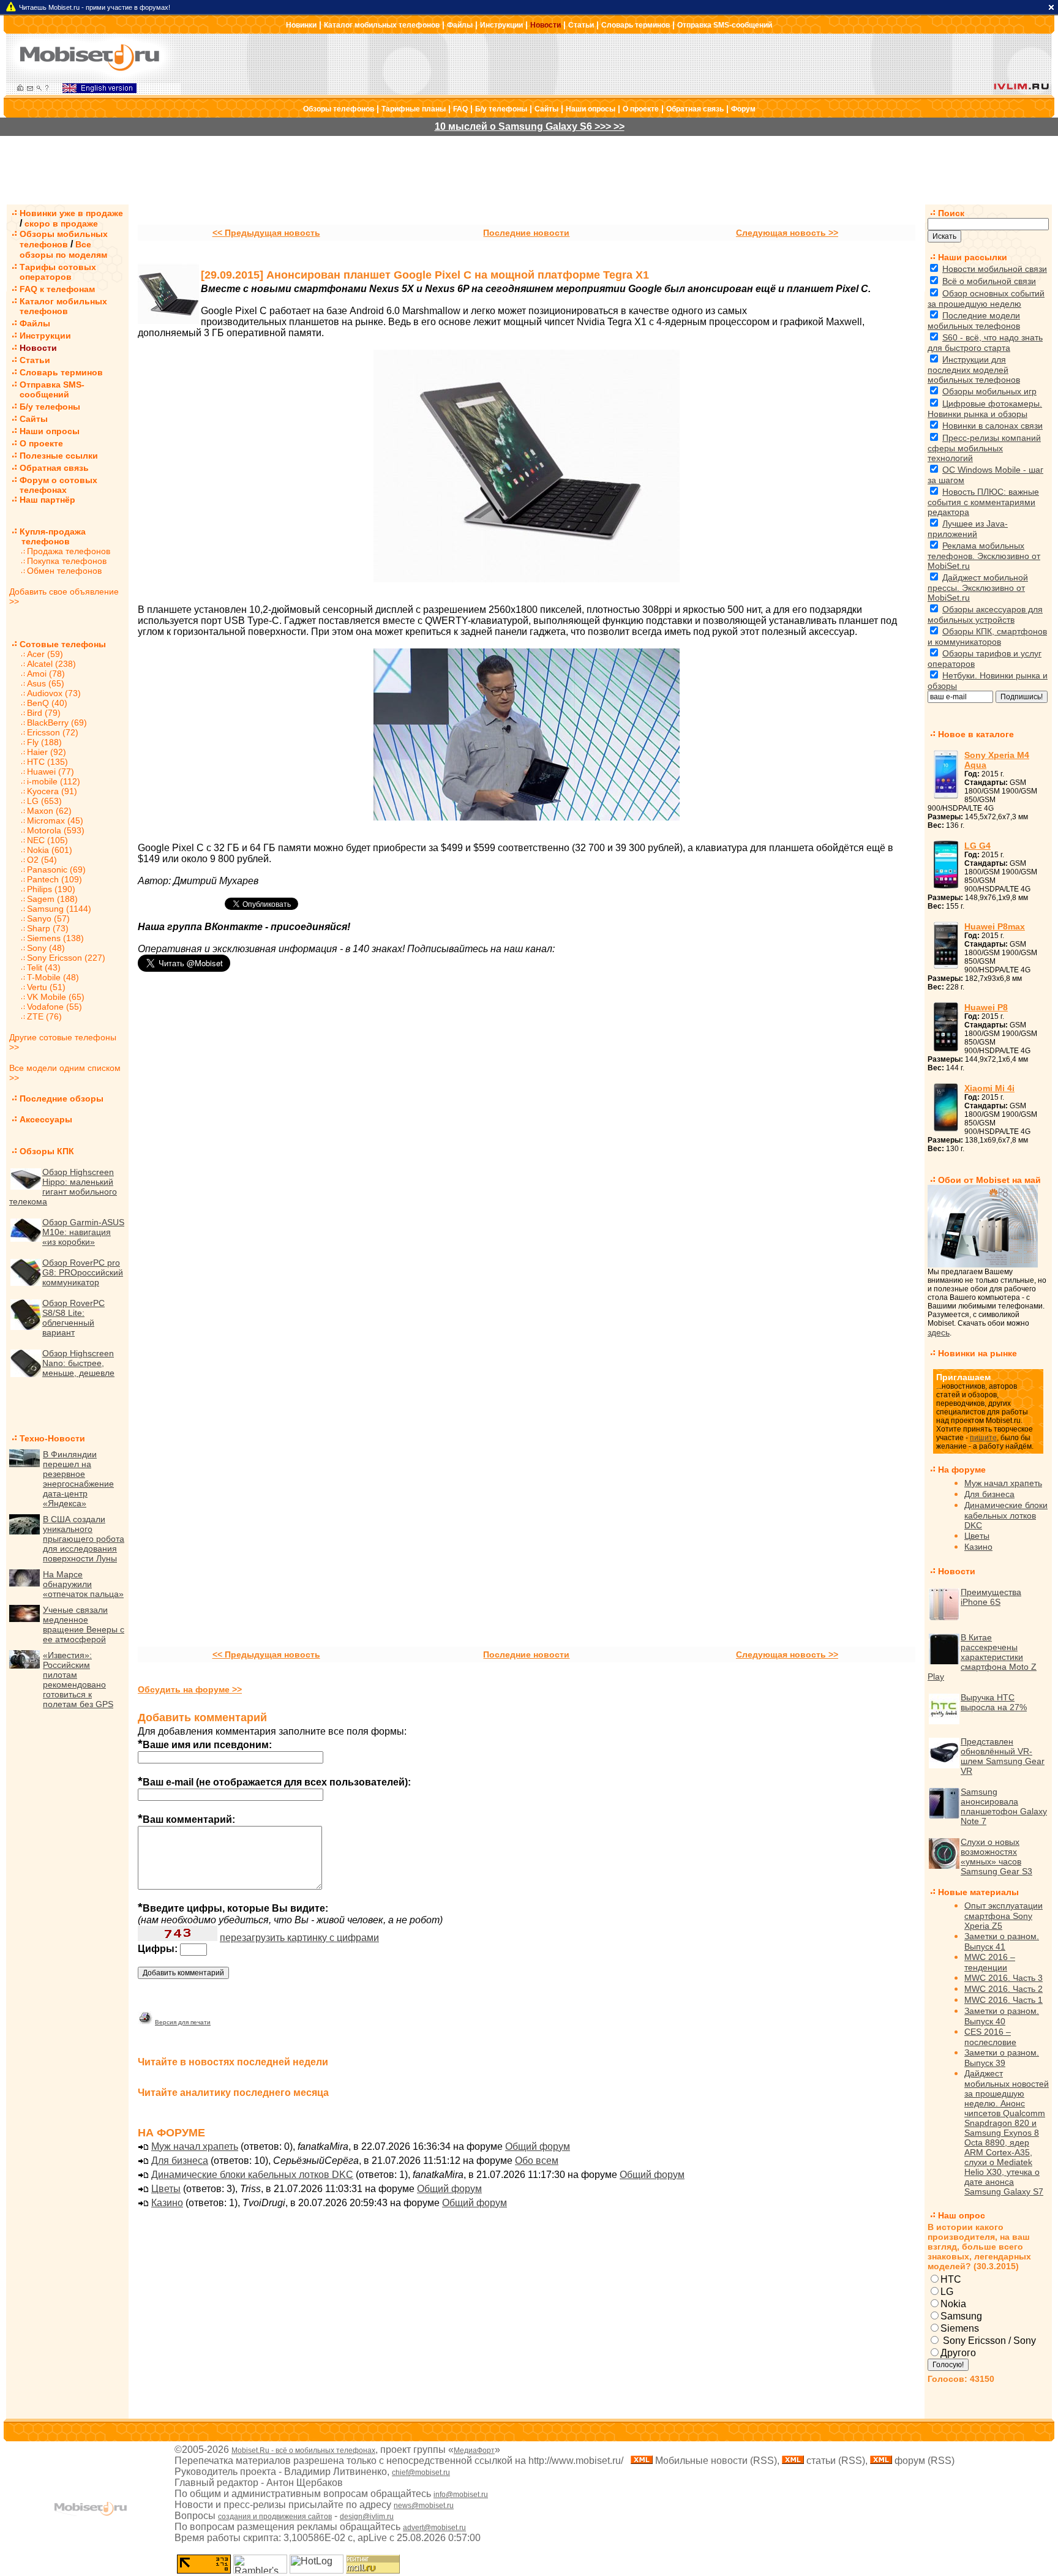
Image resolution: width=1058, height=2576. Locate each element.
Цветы (166, 2189)
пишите (983, 1438)
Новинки (301, 25)
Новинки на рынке (977, 1353)
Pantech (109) (54, 879)
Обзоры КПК (47, 1151)
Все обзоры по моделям (63, 250)
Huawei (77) (51, 772)
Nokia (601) (50, 850)
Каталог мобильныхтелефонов (63, 306)
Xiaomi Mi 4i (989, 1088)
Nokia (953, 2304)
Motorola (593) (56, 830)
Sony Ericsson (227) (66, 958)
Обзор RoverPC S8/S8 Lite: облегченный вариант (73, 1318)
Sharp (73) (48, 928)
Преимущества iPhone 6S (991, 1597)
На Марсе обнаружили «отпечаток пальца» (83, 1584)
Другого (958, 2353)
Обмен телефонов (64, 571)
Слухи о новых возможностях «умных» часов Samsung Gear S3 (996, 1857)
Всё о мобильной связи (989, 281)
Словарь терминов (636, 25)
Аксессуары (46, 1119)
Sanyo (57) (48, 918)
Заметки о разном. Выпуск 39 (1002, 2058)
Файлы (460, 25)
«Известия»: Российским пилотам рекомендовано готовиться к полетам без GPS (78, 1680)
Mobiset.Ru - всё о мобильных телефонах (303, 2450)
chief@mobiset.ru (421, 2473)
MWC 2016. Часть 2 (1004, 1989)
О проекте (641, 109)
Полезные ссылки (59, 456)
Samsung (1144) (59, 909)
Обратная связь (695, 109)
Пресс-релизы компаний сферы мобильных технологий (984, 448)
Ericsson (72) (53, 732)
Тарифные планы (414, 109)
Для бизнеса (180, 2161)
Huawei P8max (995, 926)
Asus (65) (46, 683)
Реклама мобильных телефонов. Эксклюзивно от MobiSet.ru (984, 556)
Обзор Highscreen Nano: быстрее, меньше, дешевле (78, 1363)
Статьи (581, 25)
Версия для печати (183, 2022)
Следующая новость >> (787, 233)
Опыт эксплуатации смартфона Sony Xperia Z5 (1004, 1916)
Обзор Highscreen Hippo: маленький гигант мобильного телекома (63, 1187)
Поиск (951, 213)
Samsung (961, 2316)
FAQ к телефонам (57, 289)
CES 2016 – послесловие (990, 2037)
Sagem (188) (52, 899)
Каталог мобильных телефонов (382, 25)
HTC (951, 2279)
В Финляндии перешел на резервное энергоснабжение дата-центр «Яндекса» (78, 1479)
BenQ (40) (47, 703)
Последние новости (526, 233)
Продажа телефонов (69, 551)
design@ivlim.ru (367, 2517)
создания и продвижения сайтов (275, 2517)
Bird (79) (44, 713)
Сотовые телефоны (63, 644)
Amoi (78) (46, 674)
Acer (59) (45, 654)
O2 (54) (42, 860)
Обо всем (537, 2161)
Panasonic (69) (56, 869)
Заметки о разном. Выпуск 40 (1002, 2016)
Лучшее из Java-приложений (968, 529)
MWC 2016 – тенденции (990, 1962)
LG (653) (44, 801)
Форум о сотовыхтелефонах (58, 485)
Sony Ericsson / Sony (988, 2341)
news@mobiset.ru (424, 2506)
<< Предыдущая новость (266, 233)
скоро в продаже (61, 223)
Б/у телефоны (501, 109)
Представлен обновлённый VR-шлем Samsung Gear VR (1003, 1756)
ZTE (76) (44, 1016)
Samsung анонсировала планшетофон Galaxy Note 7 (1004, 1806)
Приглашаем (963, 1377)
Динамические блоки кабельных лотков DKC (252, 2175)
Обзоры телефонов (339, 109)
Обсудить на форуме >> (190, 1689)
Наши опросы (591, 109)
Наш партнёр (47, 500)
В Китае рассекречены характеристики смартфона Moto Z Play (982, 1657)
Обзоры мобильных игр (989, 391)
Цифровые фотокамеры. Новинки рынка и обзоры (985, 409)
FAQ (460, 109)
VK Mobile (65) (56, 997)
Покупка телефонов (67, 561)
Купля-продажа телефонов (47, 536)
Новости (546, 25)
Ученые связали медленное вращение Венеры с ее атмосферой (84, 1624)
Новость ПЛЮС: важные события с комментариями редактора (983, 502)
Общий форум (538, 2146)
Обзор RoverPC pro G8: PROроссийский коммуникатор (83, 1272)
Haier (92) (47, 752)
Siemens (960, 2328)
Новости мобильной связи (995, 269)
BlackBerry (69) (57, 723)
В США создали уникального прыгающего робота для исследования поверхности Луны (84, 1539)
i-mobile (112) (54, 781)
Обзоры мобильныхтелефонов (64, 239)
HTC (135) (47, 762)
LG (947, 2292)
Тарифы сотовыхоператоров (58, 272)
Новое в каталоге (976, 734)
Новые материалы (978, 1892)
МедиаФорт (474, 2450)
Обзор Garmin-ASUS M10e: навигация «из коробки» (83, 1232)
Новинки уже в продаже (71, 213)
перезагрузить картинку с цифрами (299, 1938)
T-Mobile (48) (53, 977)
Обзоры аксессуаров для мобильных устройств (985, 614)
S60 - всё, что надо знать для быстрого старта (985, 343)
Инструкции (501, 25)
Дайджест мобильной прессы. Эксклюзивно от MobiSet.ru (978, 588)
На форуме (962, 1470)
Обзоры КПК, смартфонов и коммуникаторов (987, 636)
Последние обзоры (62, 1098)
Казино (167, 2203)
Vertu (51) (46, 987)
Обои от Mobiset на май (989, 1180)
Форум (743, 109)
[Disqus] (527, 1158)
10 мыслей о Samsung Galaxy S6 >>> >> (530, 126)
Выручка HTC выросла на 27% (994, 1702)
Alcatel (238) (51, 664)
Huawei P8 (986, 1007)
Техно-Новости (52, 1438)
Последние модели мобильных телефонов (974, 321)
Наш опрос (962, 2215)
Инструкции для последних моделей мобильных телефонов (974, 370)
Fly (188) (44, 742)
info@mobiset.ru (461, 2495)
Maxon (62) (49, 811)
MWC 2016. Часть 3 (1004, 1978)
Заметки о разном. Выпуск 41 (1002, 1941)
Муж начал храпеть (195, 2146)
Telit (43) (44, 967)
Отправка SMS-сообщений (725, 25)
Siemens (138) (55, 938)
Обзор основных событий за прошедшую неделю (986, 299)
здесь (939, 1332)
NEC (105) (47, 840)
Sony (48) (46, 948)
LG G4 (977, 846)
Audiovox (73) (54, 693)
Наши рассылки (973, 257)
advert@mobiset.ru (434, 2528)
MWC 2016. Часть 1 (1004, 2000)
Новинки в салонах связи (992, 426)
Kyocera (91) (52, 791)
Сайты (546, 109)
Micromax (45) (55, 820)
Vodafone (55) (54, 1007)
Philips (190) (51, 889)
